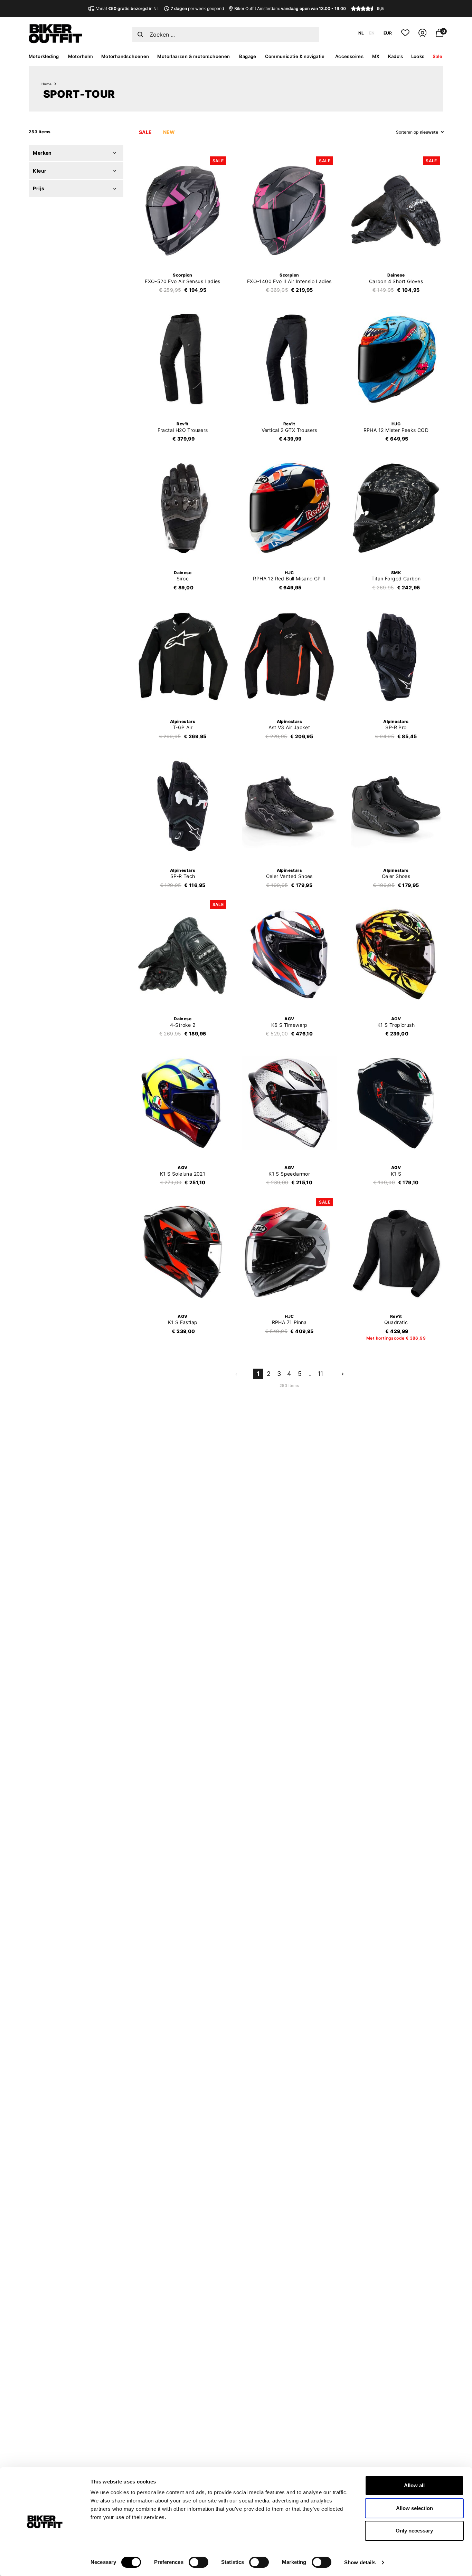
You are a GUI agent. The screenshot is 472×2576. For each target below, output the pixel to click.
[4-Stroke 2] (183, 954)
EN (372, 33)
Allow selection (414, 2508)
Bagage (248, 56)
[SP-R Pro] (396, 657)
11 (320, 1374)
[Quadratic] (396, 1252)
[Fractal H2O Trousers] (183, 359)
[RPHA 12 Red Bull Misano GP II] (289, 508)
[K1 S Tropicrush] (396, 954)
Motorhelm (81, 56)
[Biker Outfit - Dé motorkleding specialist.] (55, 41)
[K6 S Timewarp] (289, 954)
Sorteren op (407, 132)
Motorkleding (44, 56)
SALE (145, 132)
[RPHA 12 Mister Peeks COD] (396, 359)
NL (361, 33)
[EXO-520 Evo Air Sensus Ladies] (183, 211)
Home (47, 84)
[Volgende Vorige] (342, 1373)
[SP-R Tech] (183, 805)
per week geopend (197, 8)
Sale (437, 56)
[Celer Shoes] (396, 805)
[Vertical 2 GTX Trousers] (289, 359)
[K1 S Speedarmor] (289, 1103)
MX (376, 56)
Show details (360, 2562)
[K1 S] (396, 1103)
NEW (169, 132)
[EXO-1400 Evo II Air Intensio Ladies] (289, 211)
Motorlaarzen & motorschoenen (193, 56)
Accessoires (349, 56)
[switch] (199, 2562)
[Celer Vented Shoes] (289, 805)
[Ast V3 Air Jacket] (289, 657)
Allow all (414, 2485)
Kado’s (395, 56)
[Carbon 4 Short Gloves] (396, 211)
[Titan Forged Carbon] (396, 508)
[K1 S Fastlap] (183, 1252)
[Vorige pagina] (236, 1373)
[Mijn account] (422, 36)
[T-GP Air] (183, 657)
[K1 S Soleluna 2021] (183, 1103)
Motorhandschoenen (125, 56)
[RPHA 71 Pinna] (289, 1252)
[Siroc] (183, 508)
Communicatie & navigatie (295, 56)
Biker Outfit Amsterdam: (290, 8)
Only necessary (414, 2531)
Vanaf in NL (128, 8)
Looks (418, 56)
